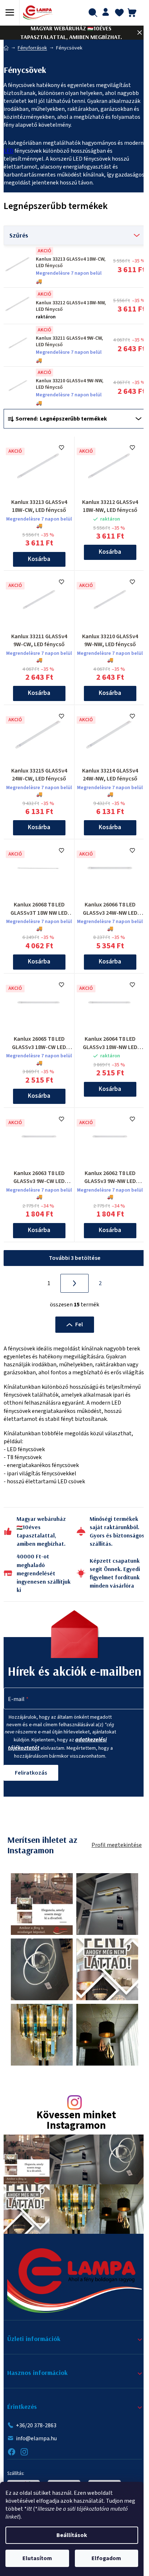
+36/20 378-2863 (36, 2425)
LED (8, 151)
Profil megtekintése (117, 1845)
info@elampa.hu (36, 2438)
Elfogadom (106, 2558)
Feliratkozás (31, 1773)
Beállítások (72, 2535)
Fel (79, 1324)
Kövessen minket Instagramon (76, 2121)
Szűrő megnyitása (74, 235)
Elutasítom (37, 2558)
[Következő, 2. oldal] (74, 1283)
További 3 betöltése (75, 1258)
